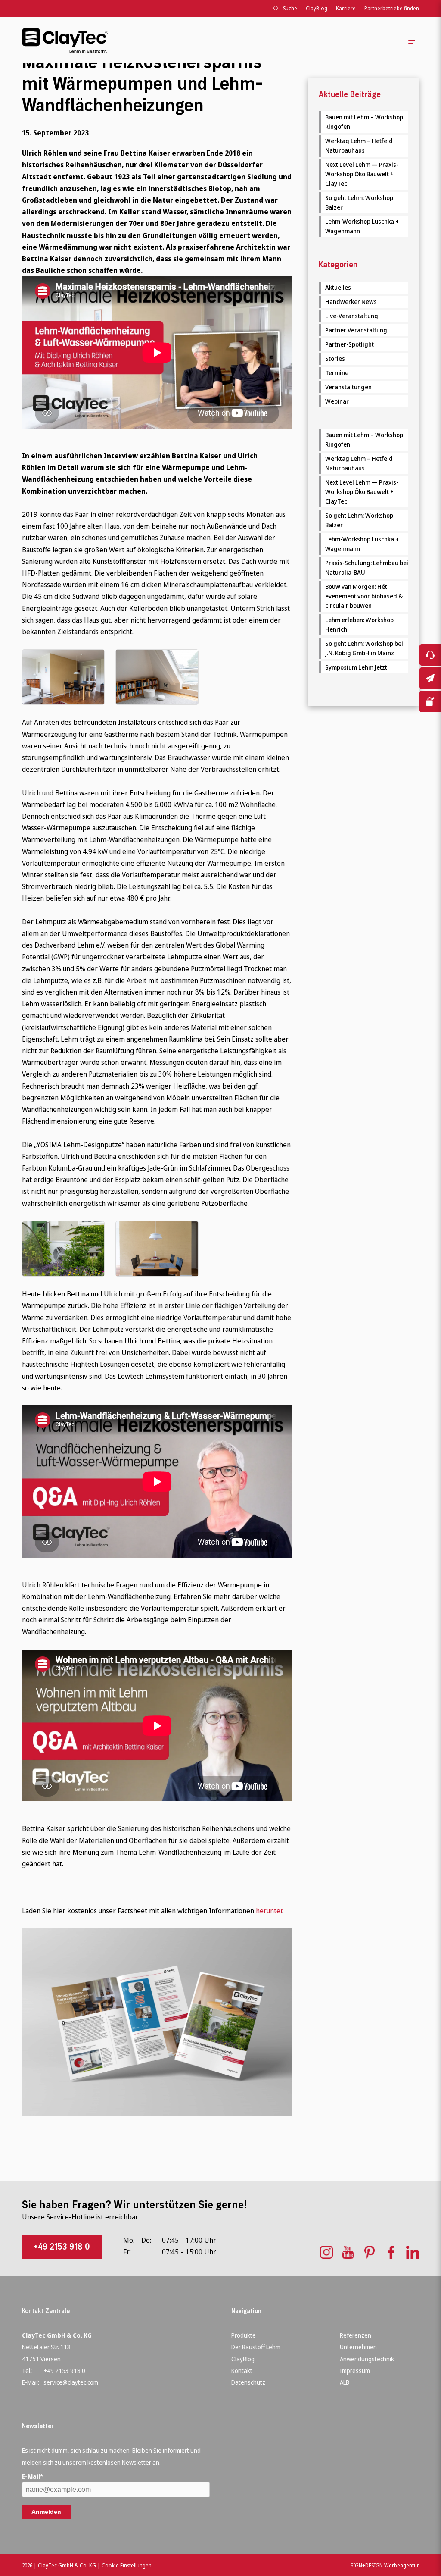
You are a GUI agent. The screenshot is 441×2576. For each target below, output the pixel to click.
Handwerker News (351, 302)
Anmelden (46, 2512)
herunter (269, 1911)
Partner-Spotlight (349, 344)
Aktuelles (338, 287)
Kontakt (242, 2371)
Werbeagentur (402, 2565)
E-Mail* (33, 2476)
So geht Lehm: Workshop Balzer (359, 202)
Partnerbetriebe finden (392, 8)
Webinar (337, 401)
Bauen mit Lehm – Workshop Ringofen (364, 122)
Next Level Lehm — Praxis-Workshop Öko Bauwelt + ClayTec (362, 174)
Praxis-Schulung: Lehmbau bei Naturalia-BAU (367, 568)
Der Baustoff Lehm (256, 2347)
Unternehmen (358, 2347)
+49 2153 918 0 (62, 2247)
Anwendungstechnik (367, 2359)
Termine (337, 373)
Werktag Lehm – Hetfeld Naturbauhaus (359, 146)
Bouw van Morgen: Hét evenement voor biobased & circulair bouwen (364, 596)
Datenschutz (248, 2382)
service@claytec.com (71, 2382)
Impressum (355, 2371)
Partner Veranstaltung (356, 330)
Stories (335, 358)
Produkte (244, 2335)
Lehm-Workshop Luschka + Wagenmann (362, 226)
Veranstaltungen (348, 387)
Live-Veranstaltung (352, 316)
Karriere (346, 8)
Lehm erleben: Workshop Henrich (359, 624)
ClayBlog (317, 8)
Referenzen (356, 2335)
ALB (345, 2382)
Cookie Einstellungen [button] (127, 2565)
